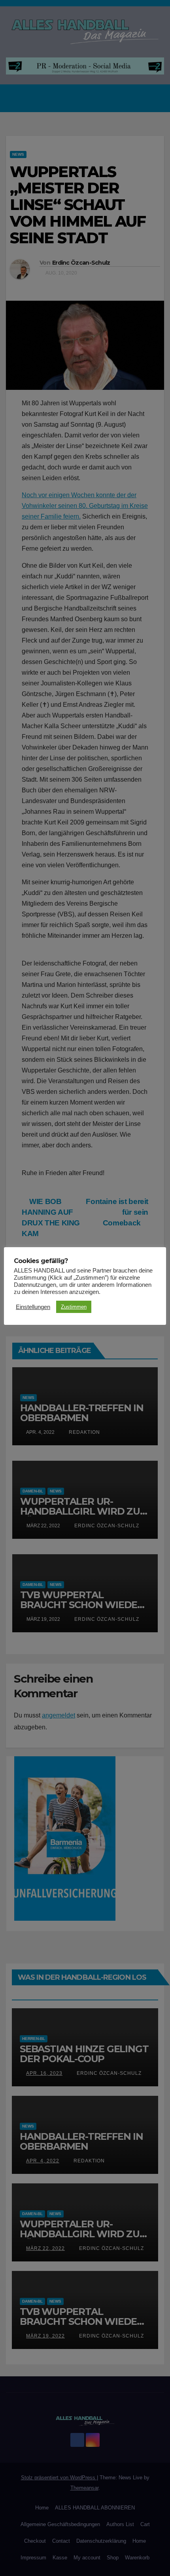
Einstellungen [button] (33, 1307)
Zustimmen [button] (74, 1307)
